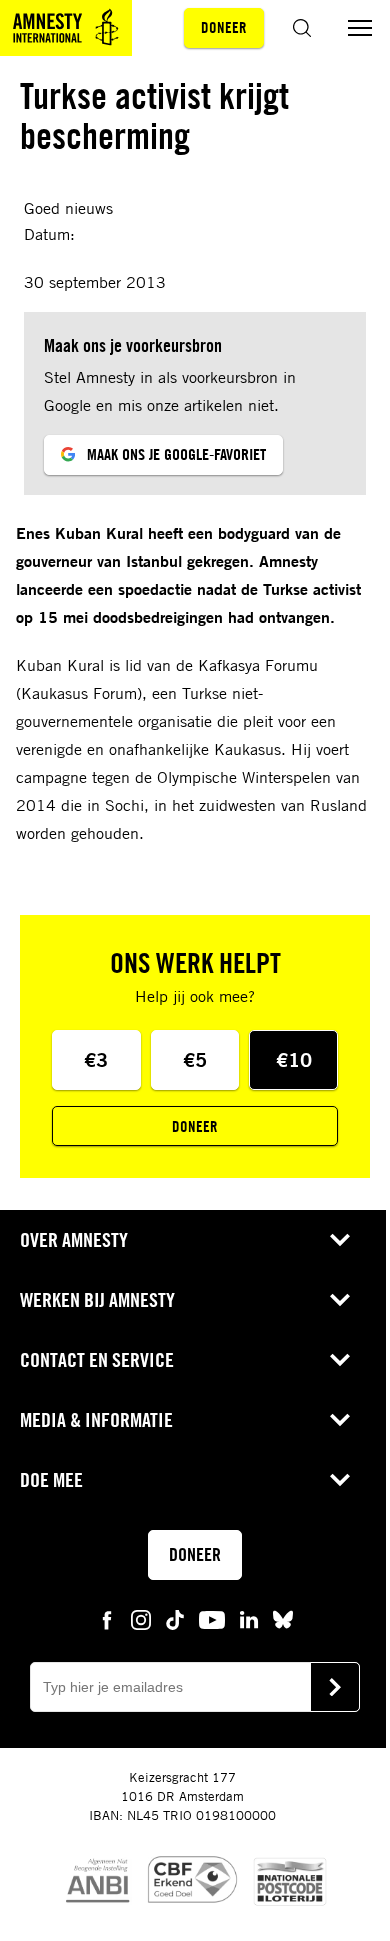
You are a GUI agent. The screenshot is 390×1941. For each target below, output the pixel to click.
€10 (294, 1059)
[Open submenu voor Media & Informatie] (340, 1420)
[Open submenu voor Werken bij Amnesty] (340, 1300)
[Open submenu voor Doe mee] (340, 1480)
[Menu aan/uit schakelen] (360, 28)
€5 (195, 1059)
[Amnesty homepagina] (66, 28)
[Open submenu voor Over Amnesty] (340, 1240)
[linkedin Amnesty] (249, 1618)
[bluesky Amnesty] (283, 1618)
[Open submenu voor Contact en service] (340, 1360)
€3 (96, 1059)
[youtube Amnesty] (212, 1618)
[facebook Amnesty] (107, 1618)
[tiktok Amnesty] (175, 1618)
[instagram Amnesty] (141, 1618)
